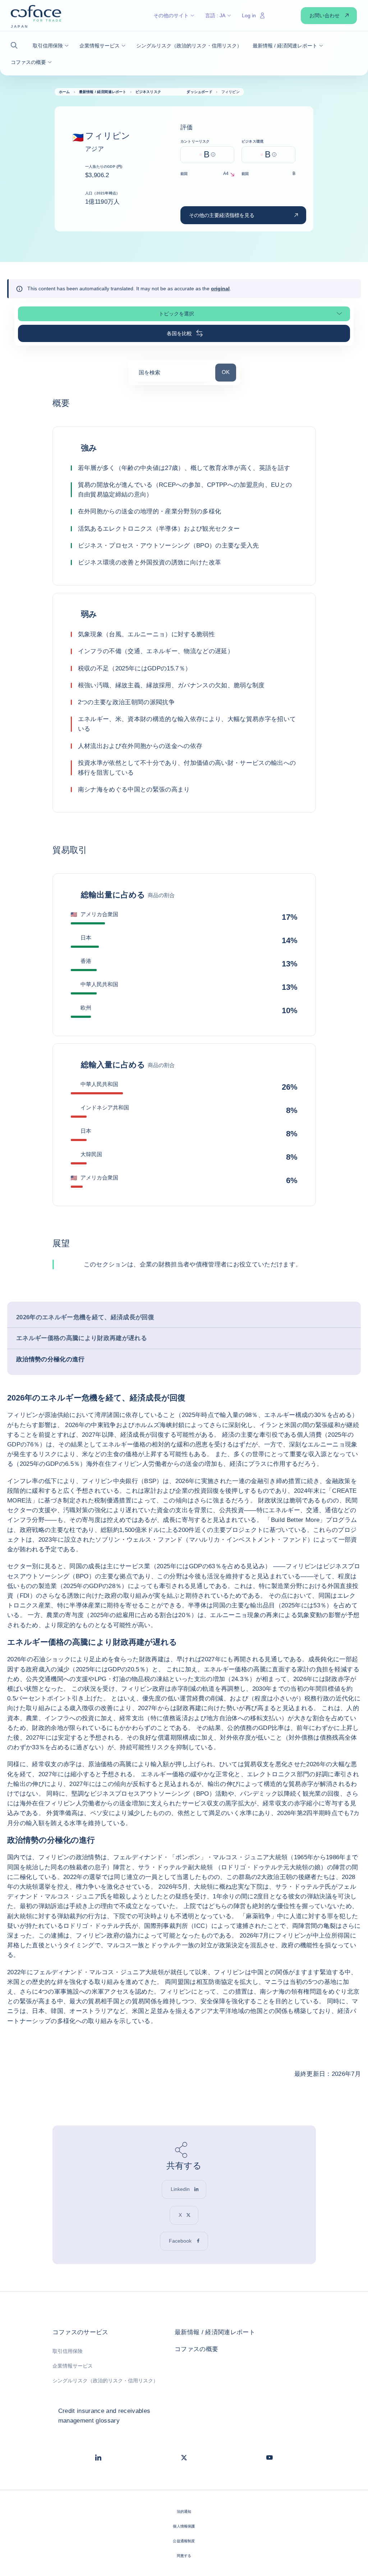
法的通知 (184, 2512)
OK (229, 372)
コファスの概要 (196, 2349)
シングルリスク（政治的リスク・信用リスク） (105, 2381)
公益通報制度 (184, 2541)
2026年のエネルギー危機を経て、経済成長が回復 (85, 1317)
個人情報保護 (184, 2526)
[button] (16, 45)
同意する (184, 2556)
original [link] (220, 288)
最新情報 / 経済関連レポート (215, 2332)
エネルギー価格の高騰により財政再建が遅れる (82, 1338)
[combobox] (172, 375)
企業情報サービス (73, 2366)
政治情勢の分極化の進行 (50, 1359)
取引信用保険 (68, 2351)
